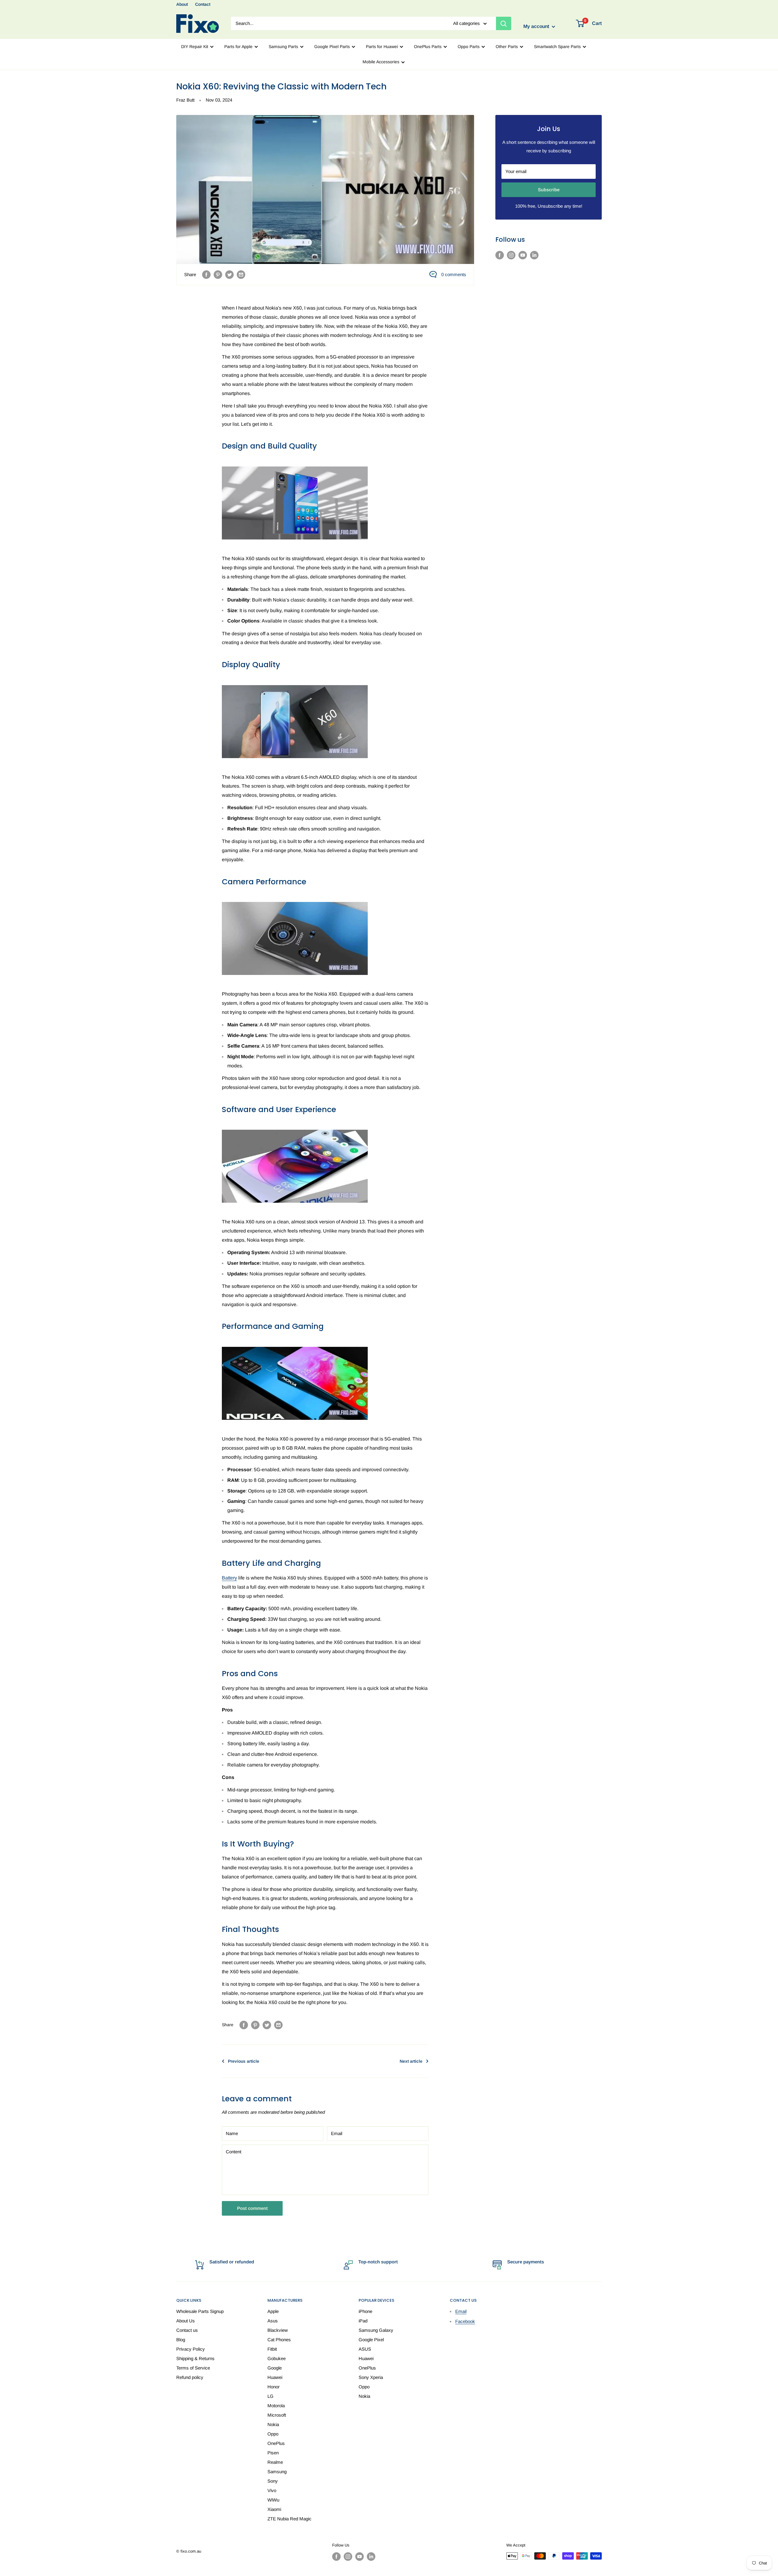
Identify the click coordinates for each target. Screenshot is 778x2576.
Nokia (273, 2424)
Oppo (273, 2434)
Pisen (273, 2453)
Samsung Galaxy (376, 2330)
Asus (273, 2321)
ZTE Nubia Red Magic (289, 2519)
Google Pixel (371, 2340)
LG (270, 2396)
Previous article (244, 2061)
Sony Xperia (371, 2377)
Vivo (272, 2490)
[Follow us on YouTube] (523, 255)
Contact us (187, 2330)
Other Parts (507, 47)
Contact (203, 4)
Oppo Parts (469, 47)
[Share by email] (241, 274)
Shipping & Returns (195, 2358)
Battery (229, 1578)
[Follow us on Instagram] (511, 255)
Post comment (252, 2208)
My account (537, 27)
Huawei (275, 2377)
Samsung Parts (283, 47)
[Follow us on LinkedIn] (534, 255)
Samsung (277, 2472)
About (182, 4)
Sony (273, 2481)
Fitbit (272, 2349)
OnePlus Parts (428, 47)
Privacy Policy (191, 2349)
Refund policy (190, 2377)
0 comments (454, 274)
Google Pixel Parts (332, 47)
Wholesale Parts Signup (200, 2311)
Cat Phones (279, 2340)
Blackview (278, 2330)
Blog (181, 2340)
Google (275, 2368)
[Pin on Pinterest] (218, 274)
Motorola (276, 2406)
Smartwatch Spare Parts (557, 47)
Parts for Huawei (382, 47)
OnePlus (276, 2443)
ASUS (365, 2349)
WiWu (273, 2500)
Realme (275, 2462)
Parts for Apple (238, 47)
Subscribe (549, 190)
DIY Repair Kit (195, 47)
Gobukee (277, 2358)
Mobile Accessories (381, 62)
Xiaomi (274, 2509)
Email (461, 2311)
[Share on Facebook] (206, 274)
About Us (186, 2321)
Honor (274, 2387)
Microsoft (277, 2415)
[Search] (504, 23)
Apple (273, 2311)
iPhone (365, 2311)
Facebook (465, 2321)
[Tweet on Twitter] (229, 274)
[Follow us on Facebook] (500, 255)
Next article (411, 2061)
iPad (363, 2321)
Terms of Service (193, 2368)
